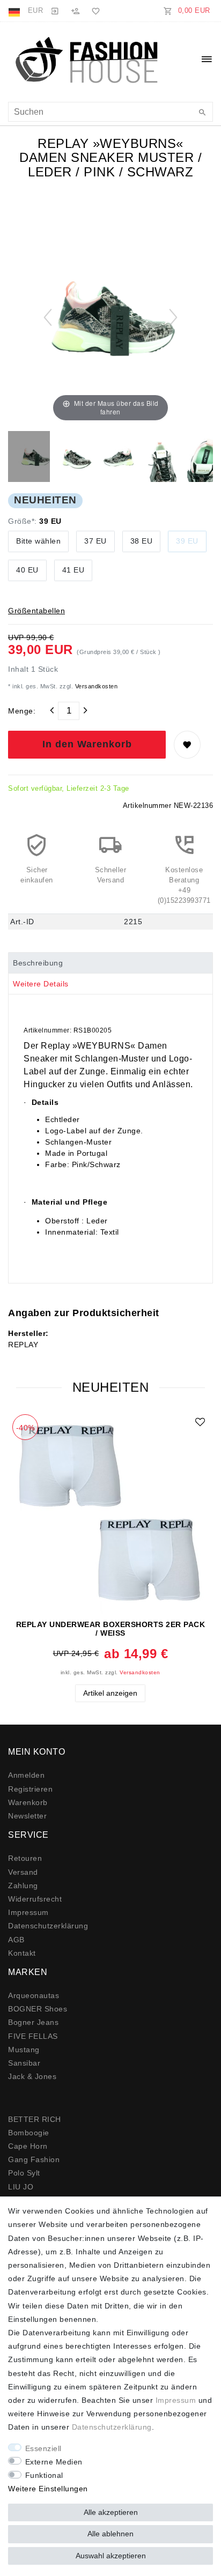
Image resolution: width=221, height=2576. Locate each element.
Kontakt (22, 1953)
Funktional (44, 2475)
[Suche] (202, 113)
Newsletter (27, 1816)
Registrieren (30, 1789)
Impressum (28, 1912)
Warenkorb (28, 1802)
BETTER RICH (35, 2119)
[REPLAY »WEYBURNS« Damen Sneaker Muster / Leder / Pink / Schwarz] (35, 458)
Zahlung (23, 1885)
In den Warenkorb (87, 744)
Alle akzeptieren (111, 2512)
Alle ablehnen (110, 2534)
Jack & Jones (32, 2076)
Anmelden (26, 1775)
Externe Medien (54, 2462)
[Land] (15, 11)
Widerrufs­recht (35, 1899)
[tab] (110, 963)
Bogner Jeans (33, 2022)
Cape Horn (28, 2146)
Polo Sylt (24, 2173)
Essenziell (43, 2448)
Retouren (25, 1858)
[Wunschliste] (94, 11)
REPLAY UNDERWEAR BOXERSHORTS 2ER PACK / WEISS (111, 1629)
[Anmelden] (55, 11)
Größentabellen (36, 611)
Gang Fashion (34, 2159)
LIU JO (21, 2187)
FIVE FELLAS (33, 2036)
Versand (23, 1872)
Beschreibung (38, 963)
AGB (16, 1940)
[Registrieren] (75, 11)
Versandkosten (95, 686)
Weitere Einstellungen (48, 2489)
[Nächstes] (173, 317)
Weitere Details (41, 984)
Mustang (24, 2050)
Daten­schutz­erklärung (48, 1926)
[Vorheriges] (48, 317)
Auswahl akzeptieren (111, 2556)
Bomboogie (29, 2133)
